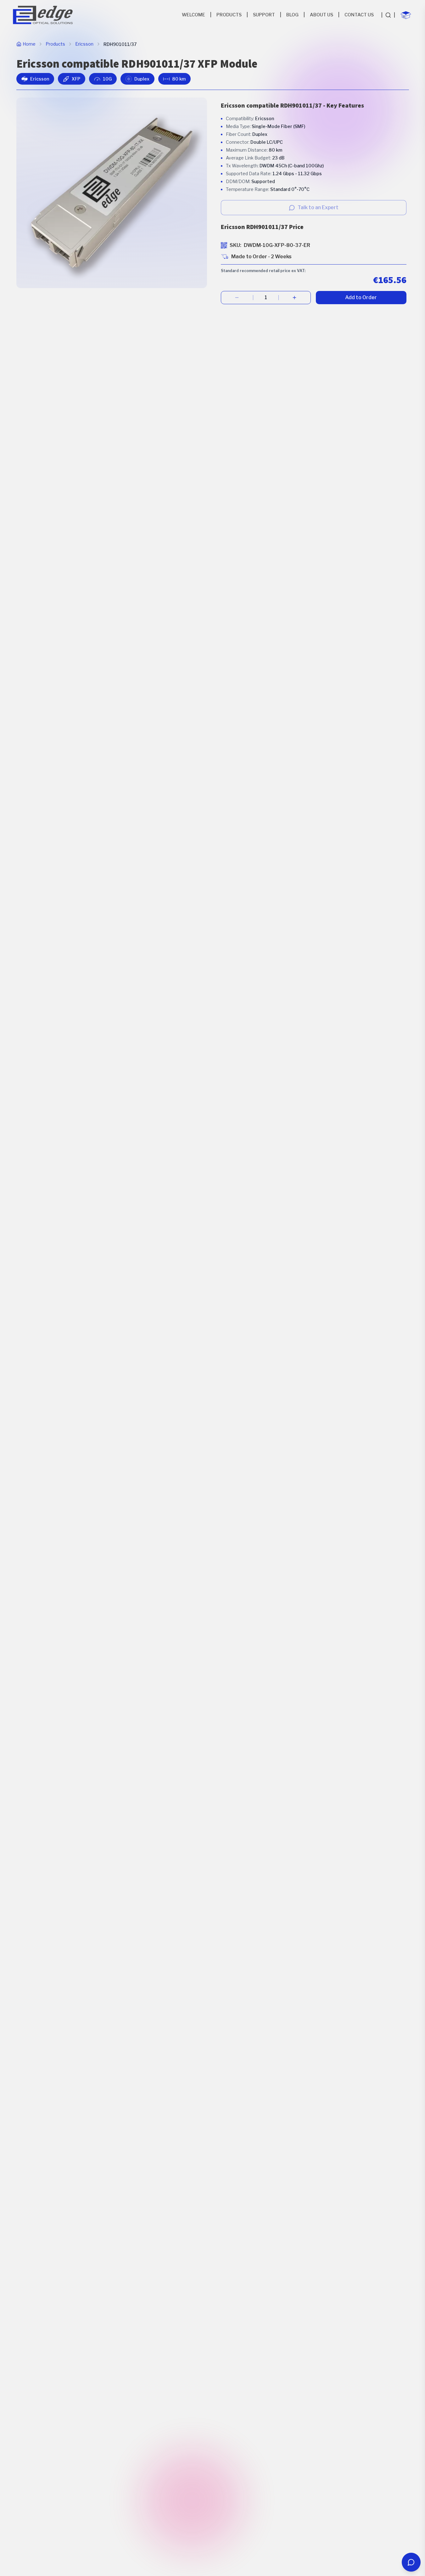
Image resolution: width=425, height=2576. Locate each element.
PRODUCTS (229, 15)
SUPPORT (264, 15)
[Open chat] (411, 2562)
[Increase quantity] (295, 298)
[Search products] (388, 15)
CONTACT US (359, 15)
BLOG (292, 15)
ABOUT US (322, 15)
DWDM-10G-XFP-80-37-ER (277, 245)
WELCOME (193, 15)
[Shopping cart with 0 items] (406, 15)
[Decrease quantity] (237, 298)
